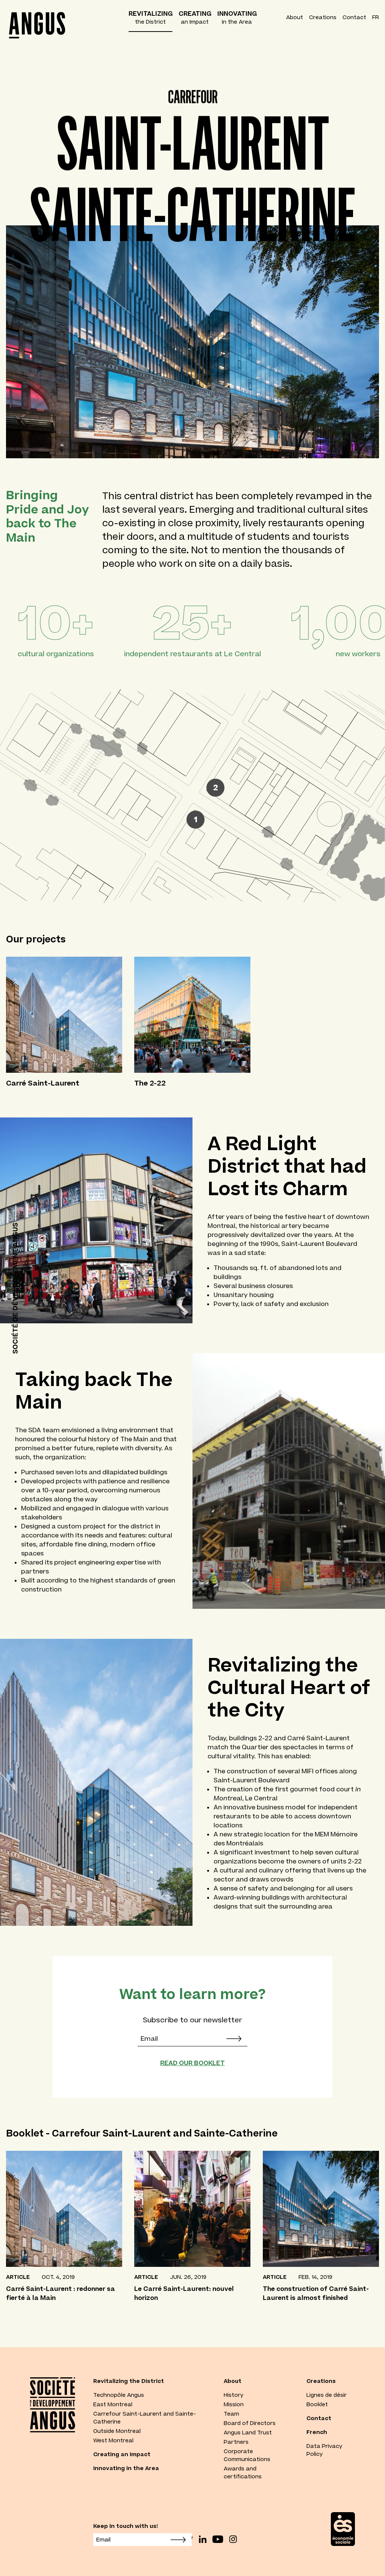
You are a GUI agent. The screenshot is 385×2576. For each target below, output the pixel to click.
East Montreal (113, 2404)
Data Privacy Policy (324, 2450)
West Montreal (113, 2440)
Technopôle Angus (119, 2395)
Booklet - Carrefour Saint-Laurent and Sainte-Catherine (142, 2133)
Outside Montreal (117, 2431)
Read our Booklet (192, 2063)
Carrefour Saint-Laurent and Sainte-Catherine (145, 2418)
